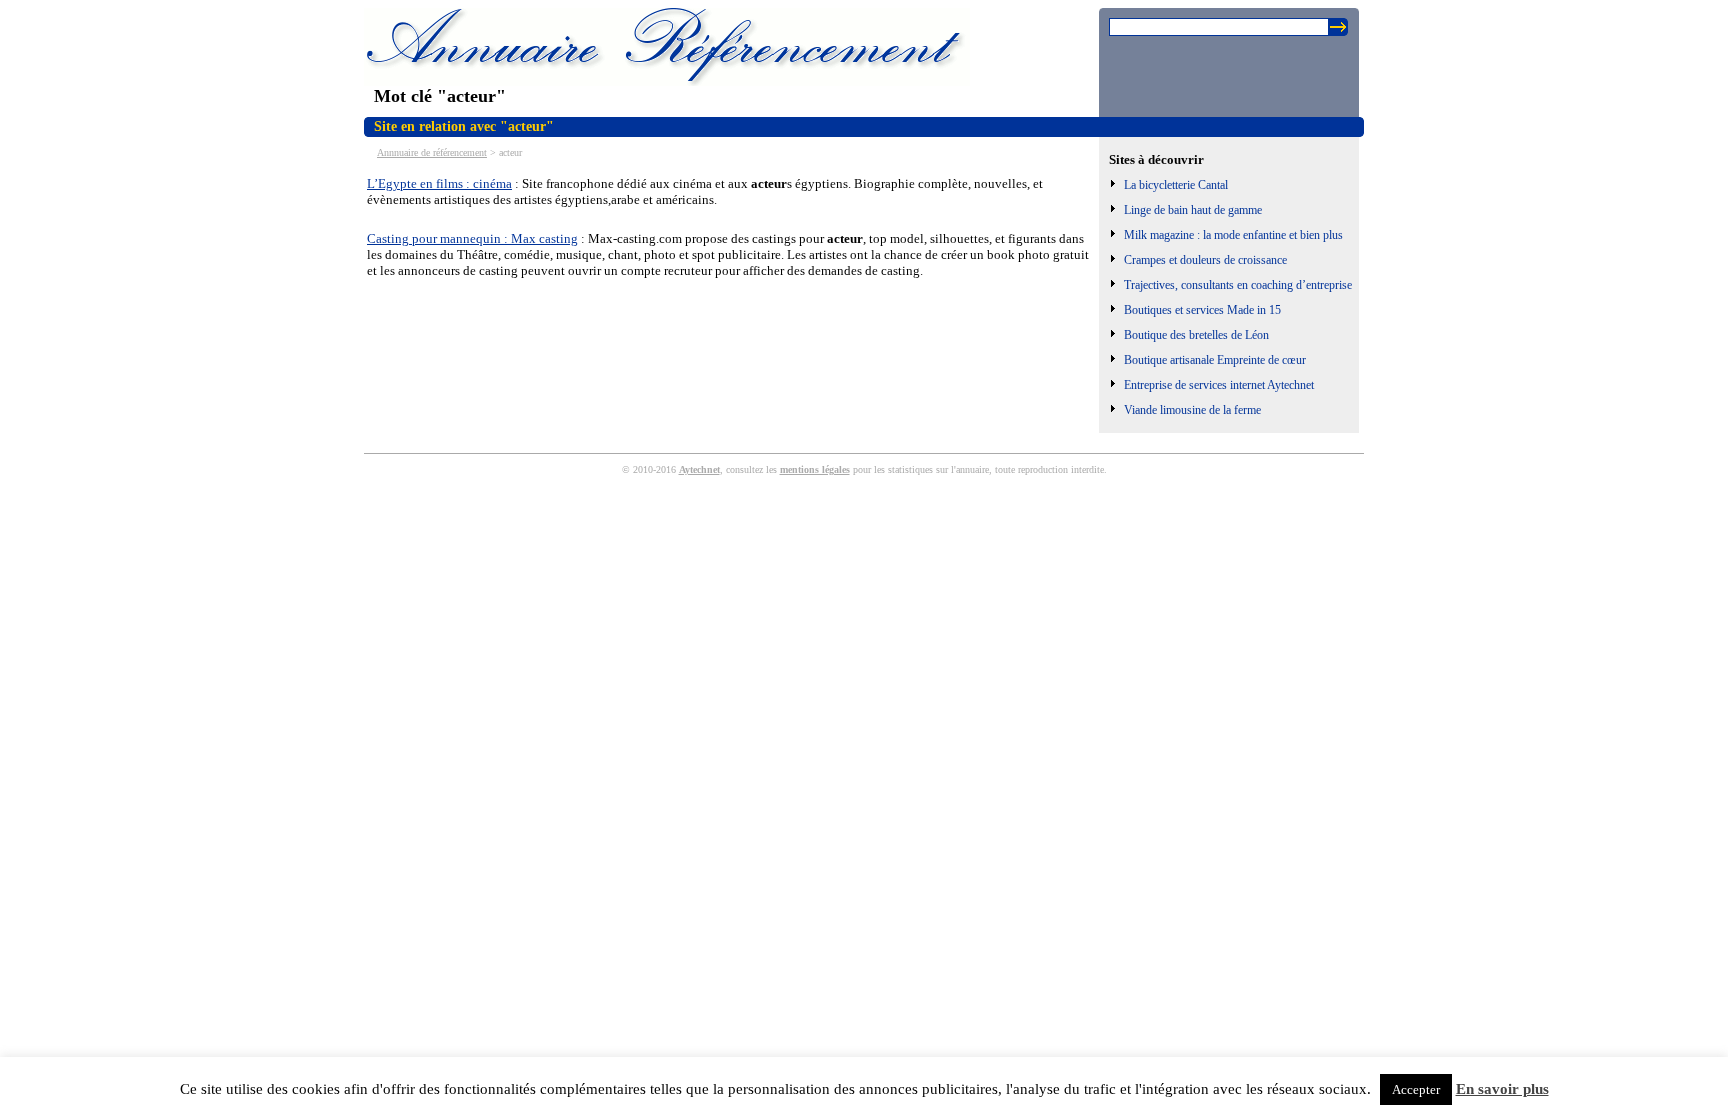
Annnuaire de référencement (432, 152)
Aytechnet (699, 469)
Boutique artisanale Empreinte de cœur (1215, 360)
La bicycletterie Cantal (1176, 185)
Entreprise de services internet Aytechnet (1219, 385)
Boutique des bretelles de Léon (1196, 335)
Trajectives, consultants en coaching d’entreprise (1238, 285)
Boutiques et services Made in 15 (1202, 310)
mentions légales (815, 469)
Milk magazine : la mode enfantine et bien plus (1233, 235)
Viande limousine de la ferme (1192, 410)
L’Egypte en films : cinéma (439, 183)
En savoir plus (1502, 1089)
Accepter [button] (1416, 1089)
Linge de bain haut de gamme (1193, 210)
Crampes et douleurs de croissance (1205, 260)
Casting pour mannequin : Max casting (472, 238)
